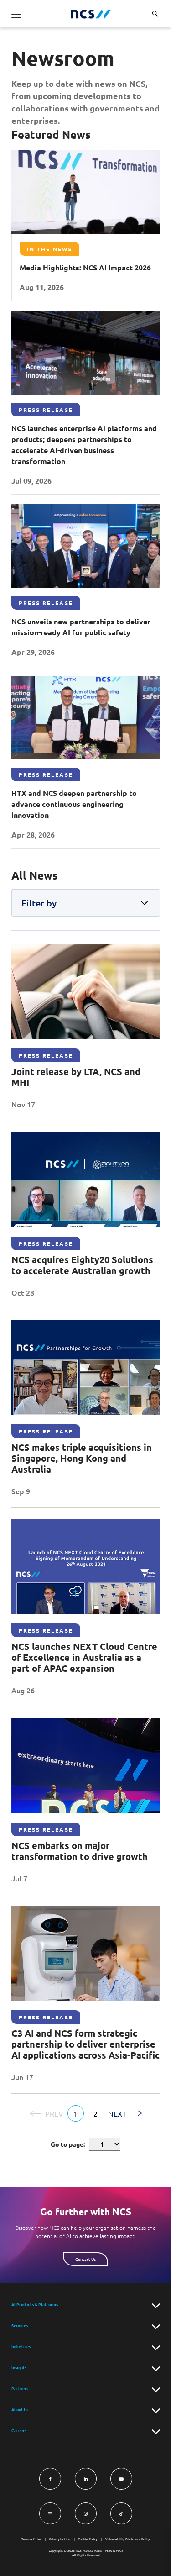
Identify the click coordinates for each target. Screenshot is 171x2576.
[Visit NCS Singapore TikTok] (121, 2513)
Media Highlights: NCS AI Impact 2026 (85, 267)
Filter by (39, 903)
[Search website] (155, 14)
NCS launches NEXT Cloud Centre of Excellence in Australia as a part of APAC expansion (84, 1657)
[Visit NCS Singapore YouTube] (121, 2479)
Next (117, 2113)
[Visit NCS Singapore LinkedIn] (86, 2479)
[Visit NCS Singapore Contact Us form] (50, 2513)
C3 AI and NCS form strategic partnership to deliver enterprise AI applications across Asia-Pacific (85, 2044)
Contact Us (85, 2259)
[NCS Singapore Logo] (91, 14)
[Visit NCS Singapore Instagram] (86, 2513)
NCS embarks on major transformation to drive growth (80, 1851)
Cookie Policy (88, 2539)
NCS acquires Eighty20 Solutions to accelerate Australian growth (82, 1265)
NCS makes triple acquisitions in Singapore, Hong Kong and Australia (82, 1458)
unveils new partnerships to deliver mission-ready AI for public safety (81, 627)
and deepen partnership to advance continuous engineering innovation (74, 804)
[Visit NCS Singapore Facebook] (50, 2479)
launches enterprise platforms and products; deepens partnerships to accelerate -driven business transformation (84, 445)
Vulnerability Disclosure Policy (127, 2539)
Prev (54, 2113)
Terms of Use (31, 2539)
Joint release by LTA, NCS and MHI (76, 1077)
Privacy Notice (60, 2539)
